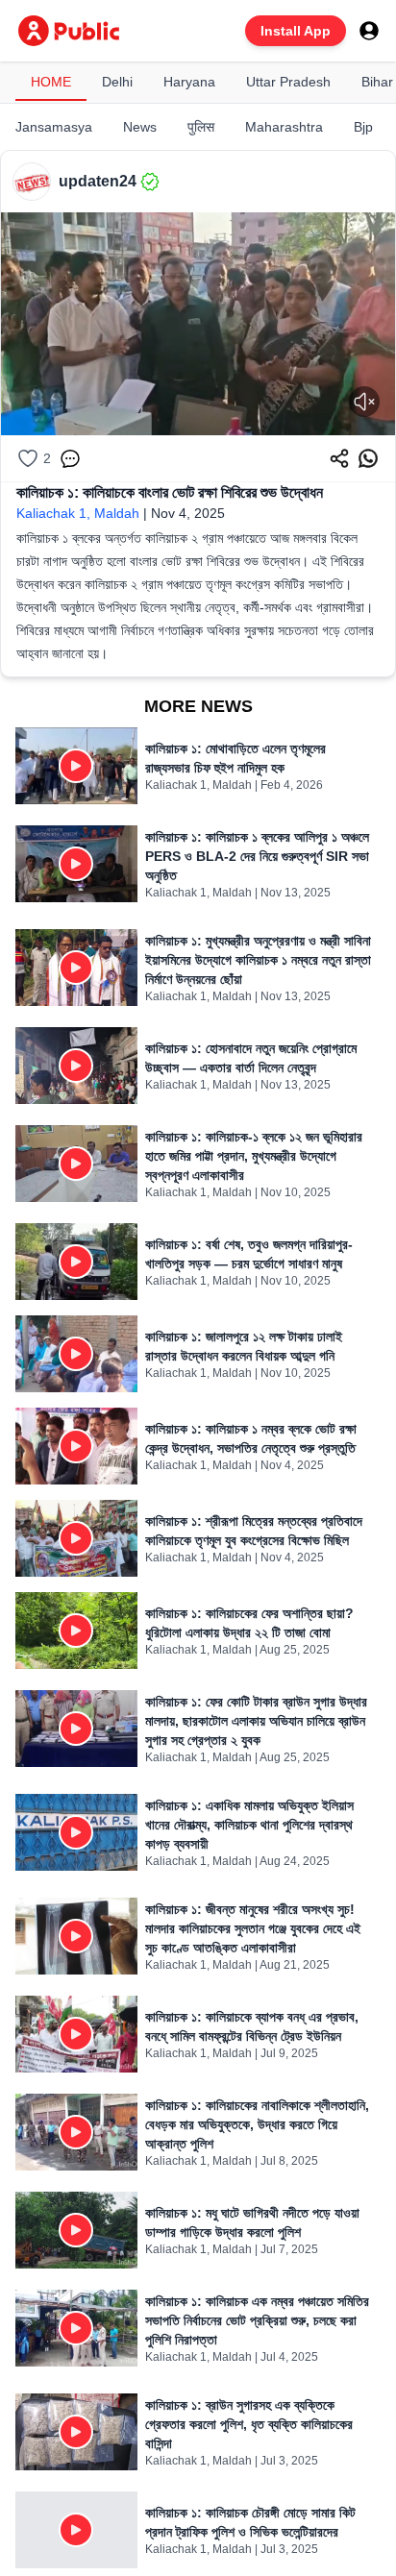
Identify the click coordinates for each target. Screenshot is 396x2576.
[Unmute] (364, 402)
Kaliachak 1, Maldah (78, 513)
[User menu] (369, 31)
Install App (296, 31)
